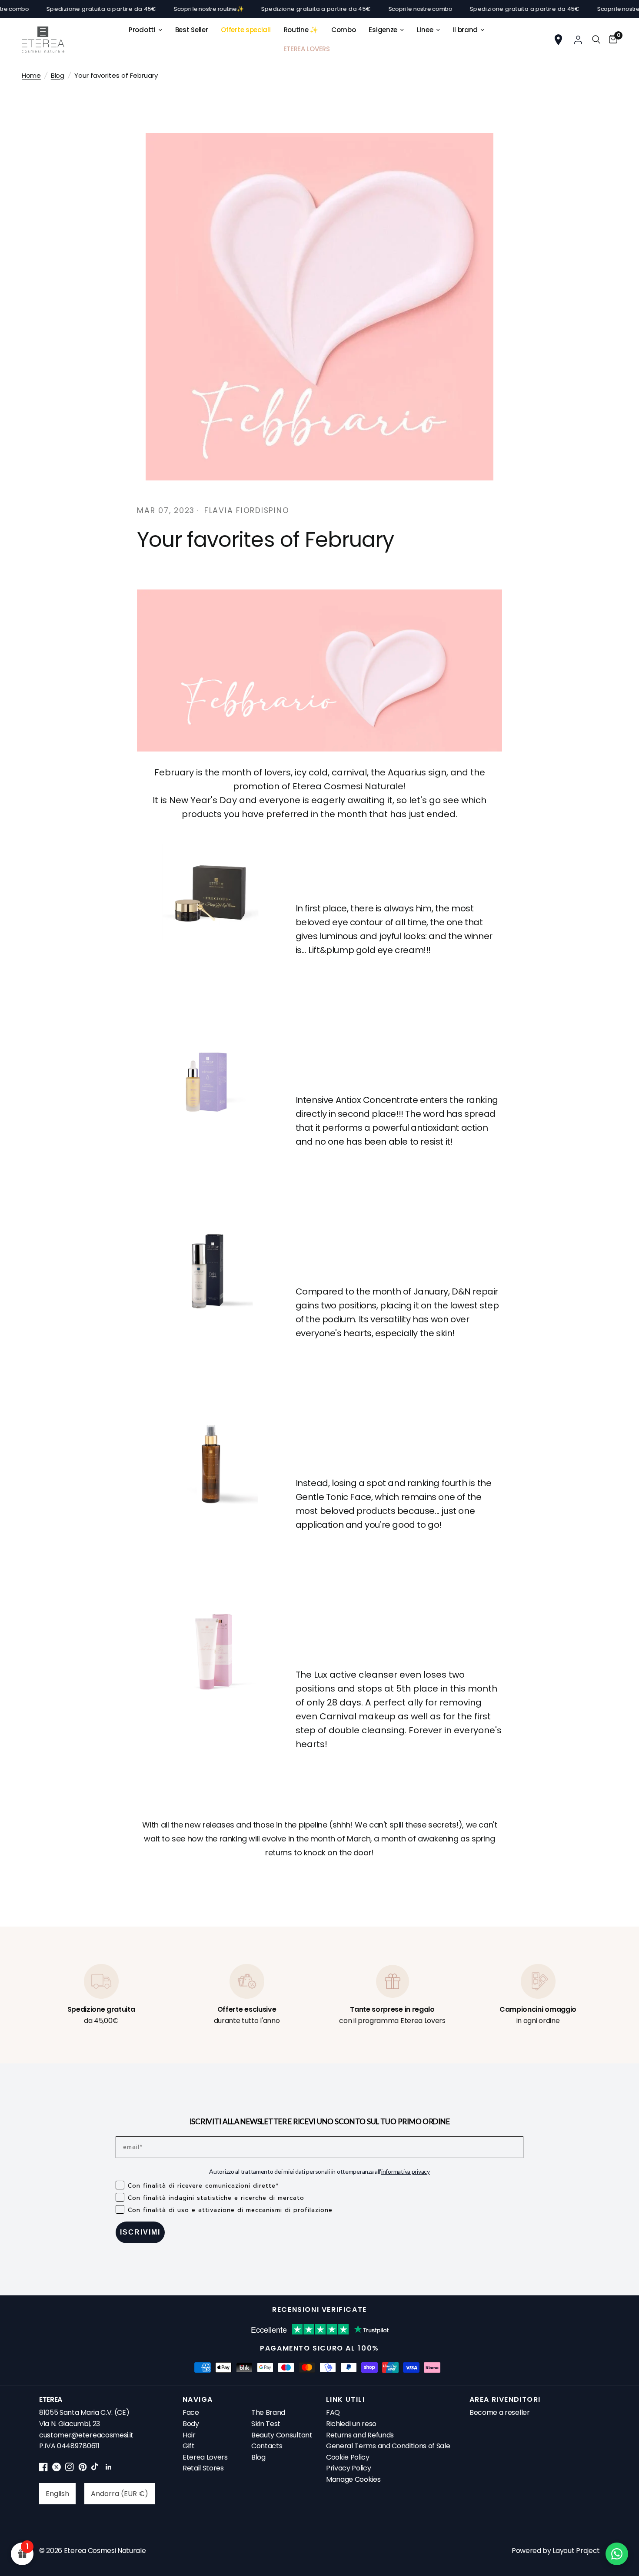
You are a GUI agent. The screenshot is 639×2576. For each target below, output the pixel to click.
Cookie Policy (348, 2457)
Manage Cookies (353, 2479)
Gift (189, 2446)
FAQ (333, 2412)
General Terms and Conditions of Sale (388, 2446)
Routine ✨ (301, 30)
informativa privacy (406, 2171)
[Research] (596, 40)
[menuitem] (145, 30)
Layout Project (576, 2551)
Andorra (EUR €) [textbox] (120, 2494)
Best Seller (192, 30)
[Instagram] (70, 2469)
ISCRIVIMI (140, 2232)
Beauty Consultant (282, 2435)
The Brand (268, 2412)
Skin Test (266, 2424)
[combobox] (57, 2494)
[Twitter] (57, 2469)
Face (191, 2412)
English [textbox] (57, 2494)
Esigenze (383, 30)
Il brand (466, 30)
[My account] (578, 40)
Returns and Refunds (360, 2435)
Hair (189, 2435)
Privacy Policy (349, 2468)
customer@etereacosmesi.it (86, 2435)
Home (31, 75)
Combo (344, 30)
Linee (425, 30)
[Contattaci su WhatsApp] (617, 2554)
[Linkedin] (109, 2469)
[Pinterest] (83, 2469)
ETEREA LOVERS (307, 49)
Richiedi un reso (351, 2424)
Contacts (267, 2446)
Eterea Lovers (205, 2457)
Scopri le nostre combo (367, 9)
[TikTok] (96, 2469)
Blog (58, 75)
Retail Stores (203, 2468)
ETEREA (51, 2399)
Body (191, 2424)
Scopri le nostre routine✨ (155, 9)
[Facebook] (43, 2469)
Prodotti (142, 30)
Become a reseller (500, 2412)
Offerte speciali (246, 30)
